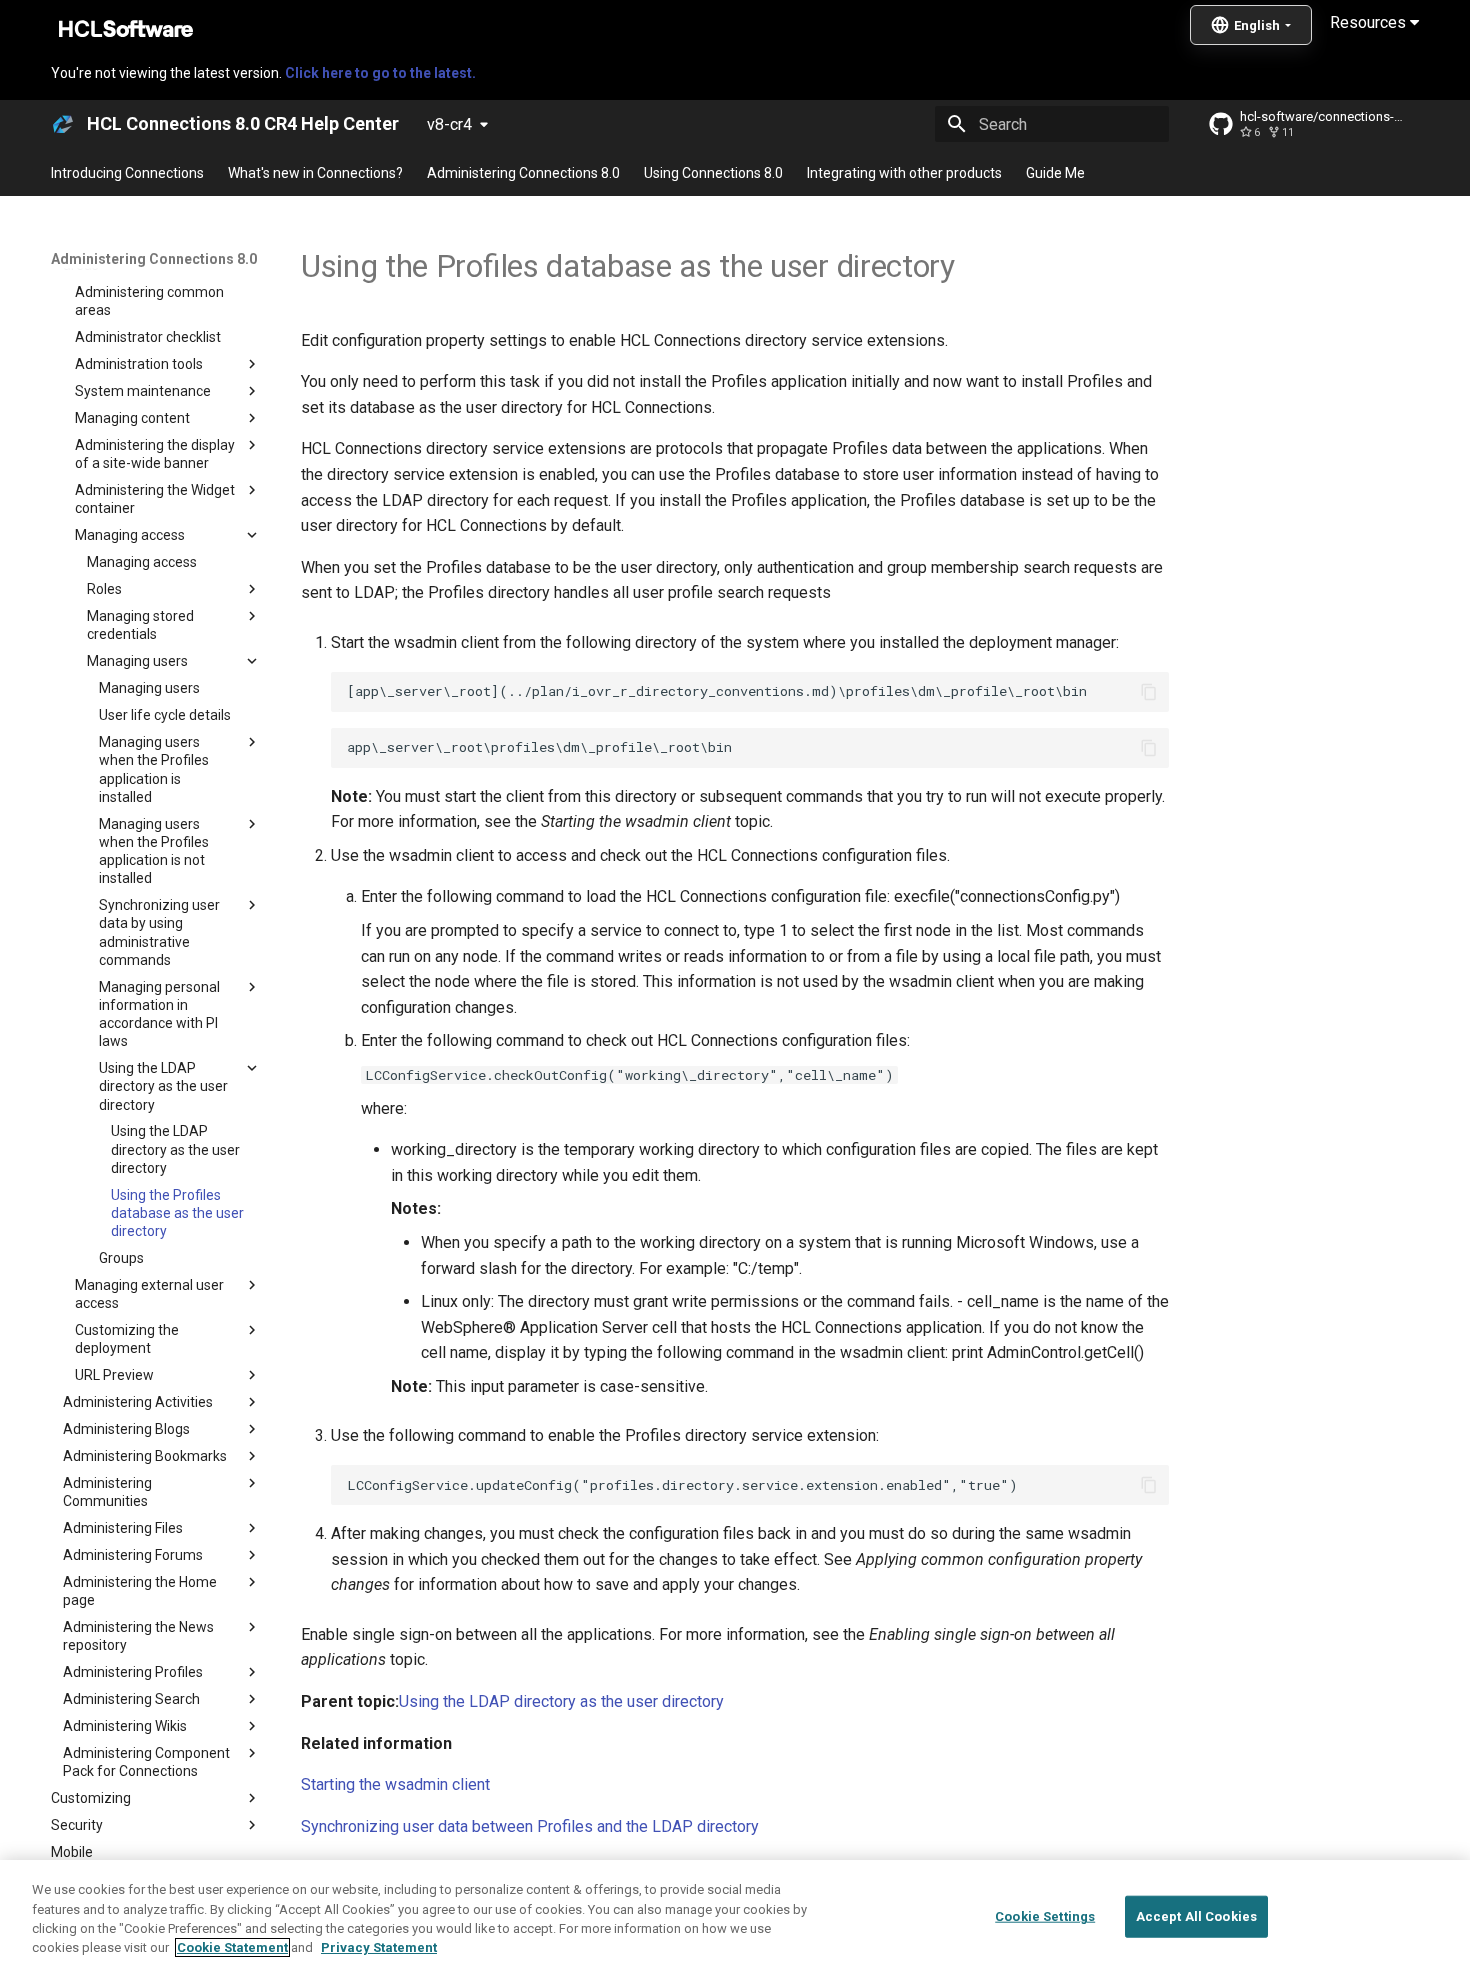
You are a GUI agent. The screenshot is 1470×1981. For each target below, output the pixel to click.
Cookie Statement (232, 1947)
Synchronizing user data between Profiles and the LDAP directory (530, 1826)
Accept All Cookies (1196, 1916)
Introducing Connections (127, 173)
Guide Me (1055, 173)
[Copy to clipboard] (1149, 692)
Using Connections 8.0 (713, 173)
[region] (735, 1920)
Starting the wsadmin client (395, 1784)
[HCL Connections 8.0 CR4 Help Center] (63, 124)
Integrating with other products (904, 173)
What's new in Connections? (315, 173)
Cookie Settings (1045, 1916)
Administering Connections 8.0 (523, 173)
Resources (1370, 22)
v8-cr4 (449, 124)
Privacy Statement (379, 1947)
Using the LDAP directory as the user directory (561, 1701)
